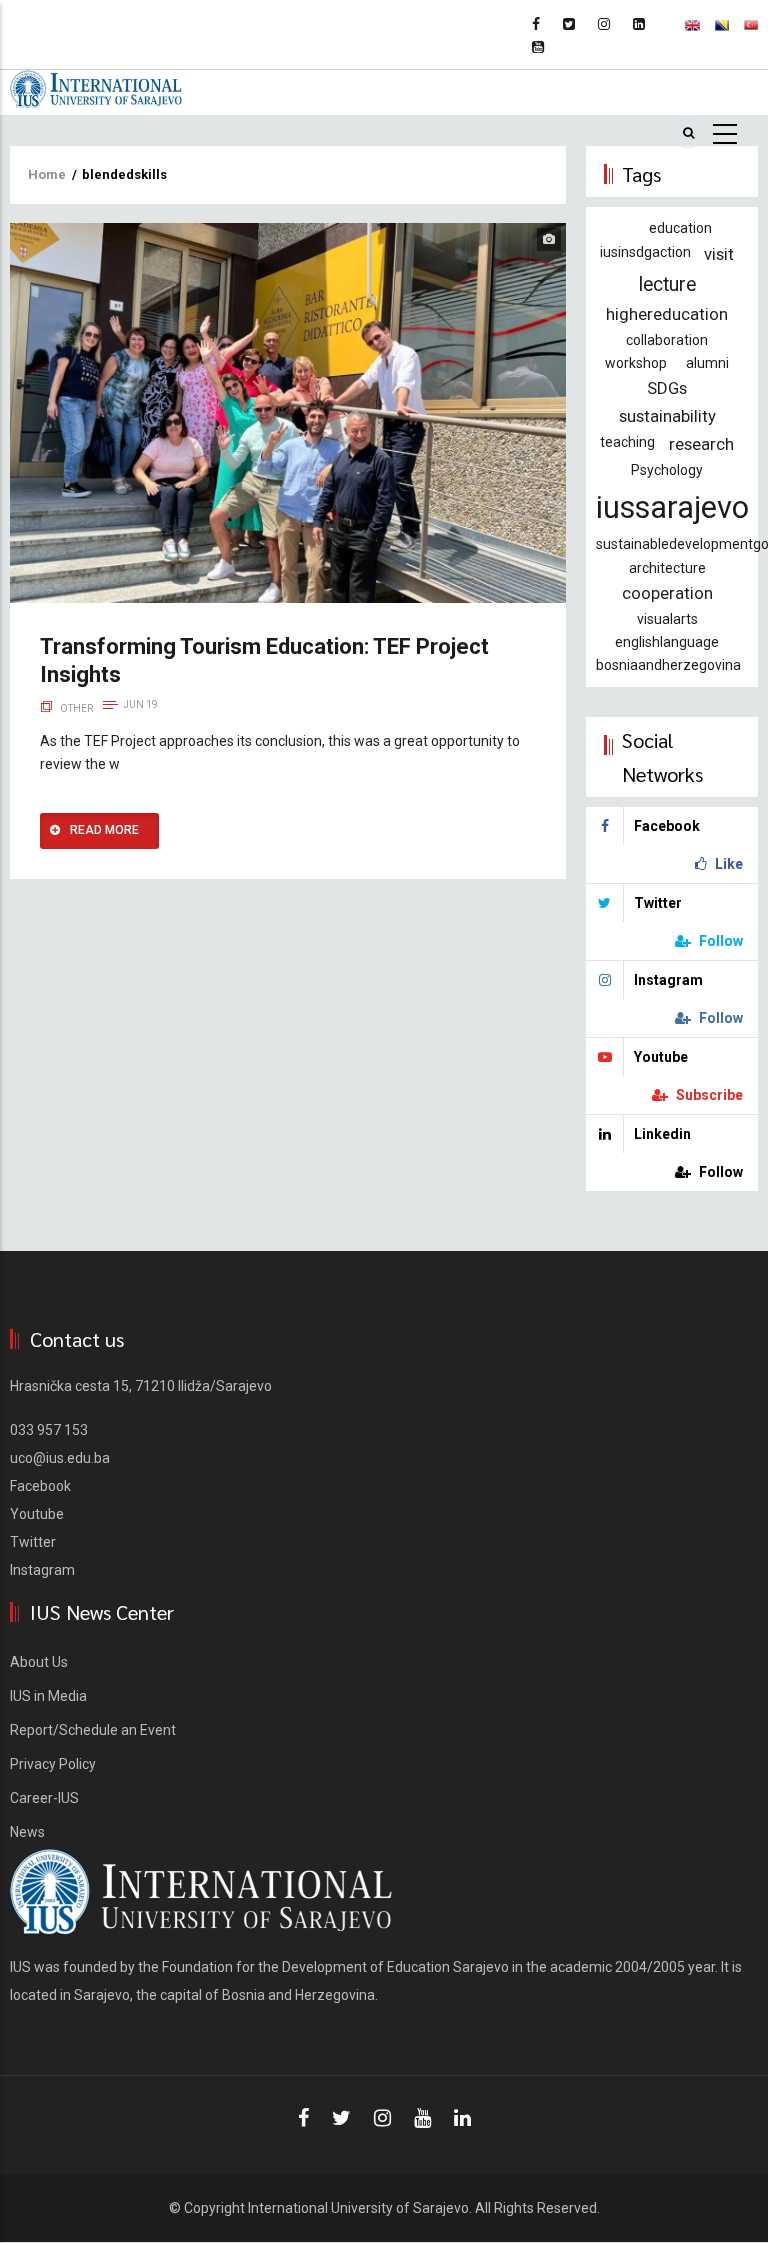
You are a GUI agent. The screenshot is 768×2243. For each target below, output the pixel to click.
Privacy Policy (53, 1764)
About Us (39, 1662)
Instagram (42, 1570)
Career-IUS (44, 1798)
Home (47, 174)
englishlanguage (667, 642)
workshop (636, 363)
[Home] (96, 88)
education (680, 228)
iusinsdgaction (645, 252)
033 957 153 (49, 1430)
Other (76, 708)
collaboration (667, 340)
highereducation (667, 314)
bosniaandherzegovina (668, 665)
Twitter (33, 1542)
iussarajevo (672, 507)
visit (719, 254)
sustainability (667, 416)
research (701, 444)
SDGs (667, 388)
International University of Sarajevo (358, 2208)
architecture (667, 568)
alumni (707, 363)
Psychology (667, 470)
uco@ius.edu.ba (60, 1458)
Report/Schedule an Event (93, 1730)
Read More (104, 830)
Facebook (40, 1486)
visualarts (667, 619)
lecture (667, 284)
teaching (627, 442)
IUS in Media (48, 1696)
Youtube (37, 1514)
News (27, 1832)
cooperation (667, 593)
